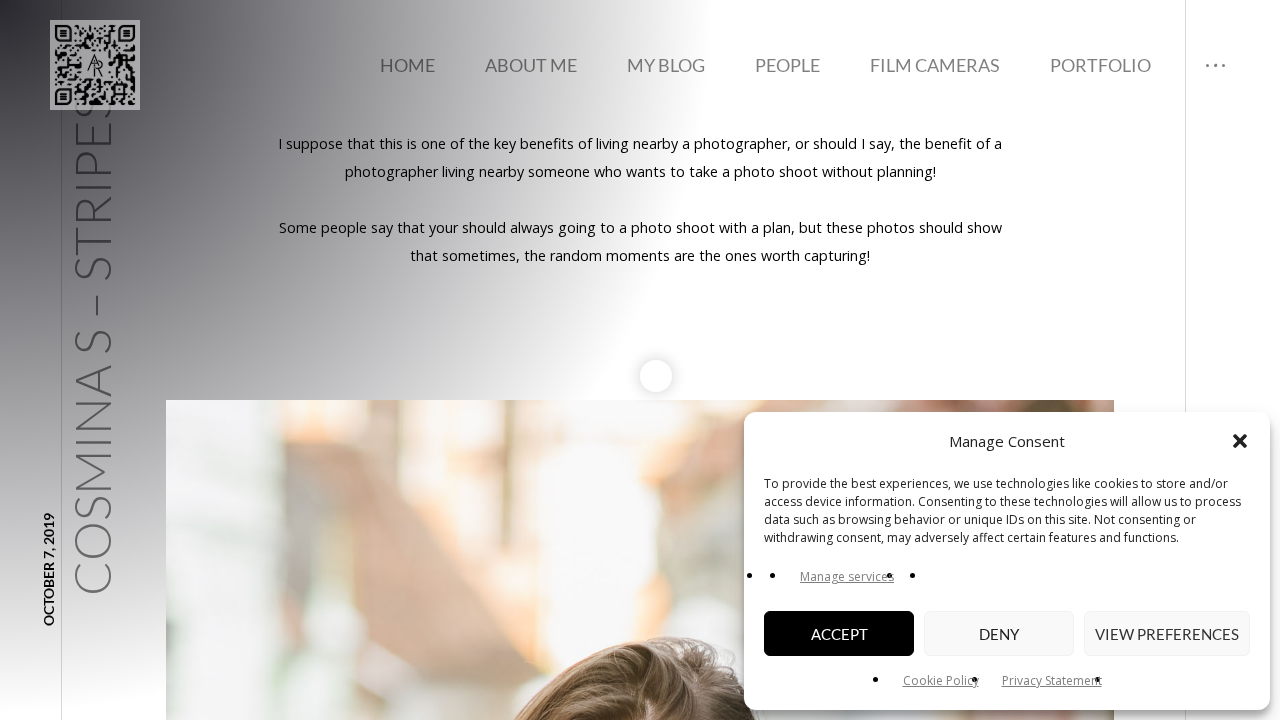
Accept (839, 634)
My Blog (666, 65)
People (787, 65)
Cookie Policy (941, 680)
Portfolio (1100, 65)
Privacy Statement (1052, 680)
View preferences (1167, 634)
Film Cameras (935, 65)
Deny (999, 634)
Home (407, 65)
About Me (531, 65)
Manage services (847, 576)
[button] (1240, 441)
